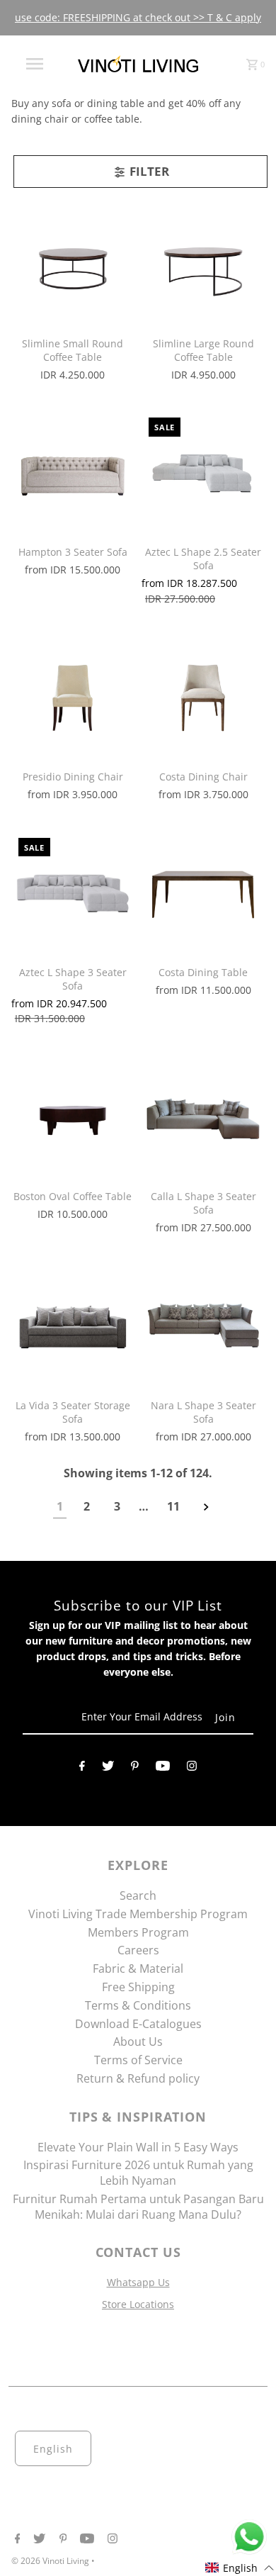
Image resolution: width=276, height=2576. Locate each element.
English (53, 2449)
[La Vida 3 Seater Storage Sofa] (73, 1326)
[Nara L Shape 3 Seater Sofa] (203, 1326)
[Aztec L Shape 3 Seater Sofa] (73, 892)
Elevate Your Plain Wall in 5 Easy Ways (138, 2147)
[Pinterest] (135, 1769)
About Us (138, 2042)
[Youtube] (163, 1769)
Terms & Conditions (138, 2005)
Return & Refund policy (138, 2078)
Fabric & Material (138, 1969)
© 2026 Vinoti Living (51, 2561)
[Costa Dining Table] (203, 892)
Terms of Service (138, 2060)
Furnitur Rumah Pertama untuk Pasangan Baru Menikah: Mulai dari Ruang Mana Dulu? (138, 2207)
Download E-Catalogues (138, 2024)
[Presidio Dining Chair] (73, 697)
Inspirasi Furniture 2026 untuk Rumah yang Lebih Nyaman (138, 2173)
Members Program (138, 1932)
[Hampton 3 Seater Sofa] (73, 472)
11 (173, 1506)
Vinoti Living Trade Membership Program (138, 1914)
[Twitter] (108, 1769)
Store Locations (138, 2304)
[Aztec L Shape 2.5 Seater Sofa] (203, 472)
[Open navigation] (34, 64)
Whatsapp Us (138, 2282)
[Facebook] (82, 1769)
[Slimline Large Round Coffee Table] (203, 264)
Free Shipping (138, 1987)
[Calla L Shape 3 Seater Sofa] (203, 1116)
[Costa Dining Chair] (203, 697)
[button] (240, 2568)
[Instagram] (192, 1769)
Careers (138, 1950)
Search (138, 1895)
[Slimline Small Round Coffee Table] (73, 264)
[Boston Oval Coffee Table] (73, 1116)
